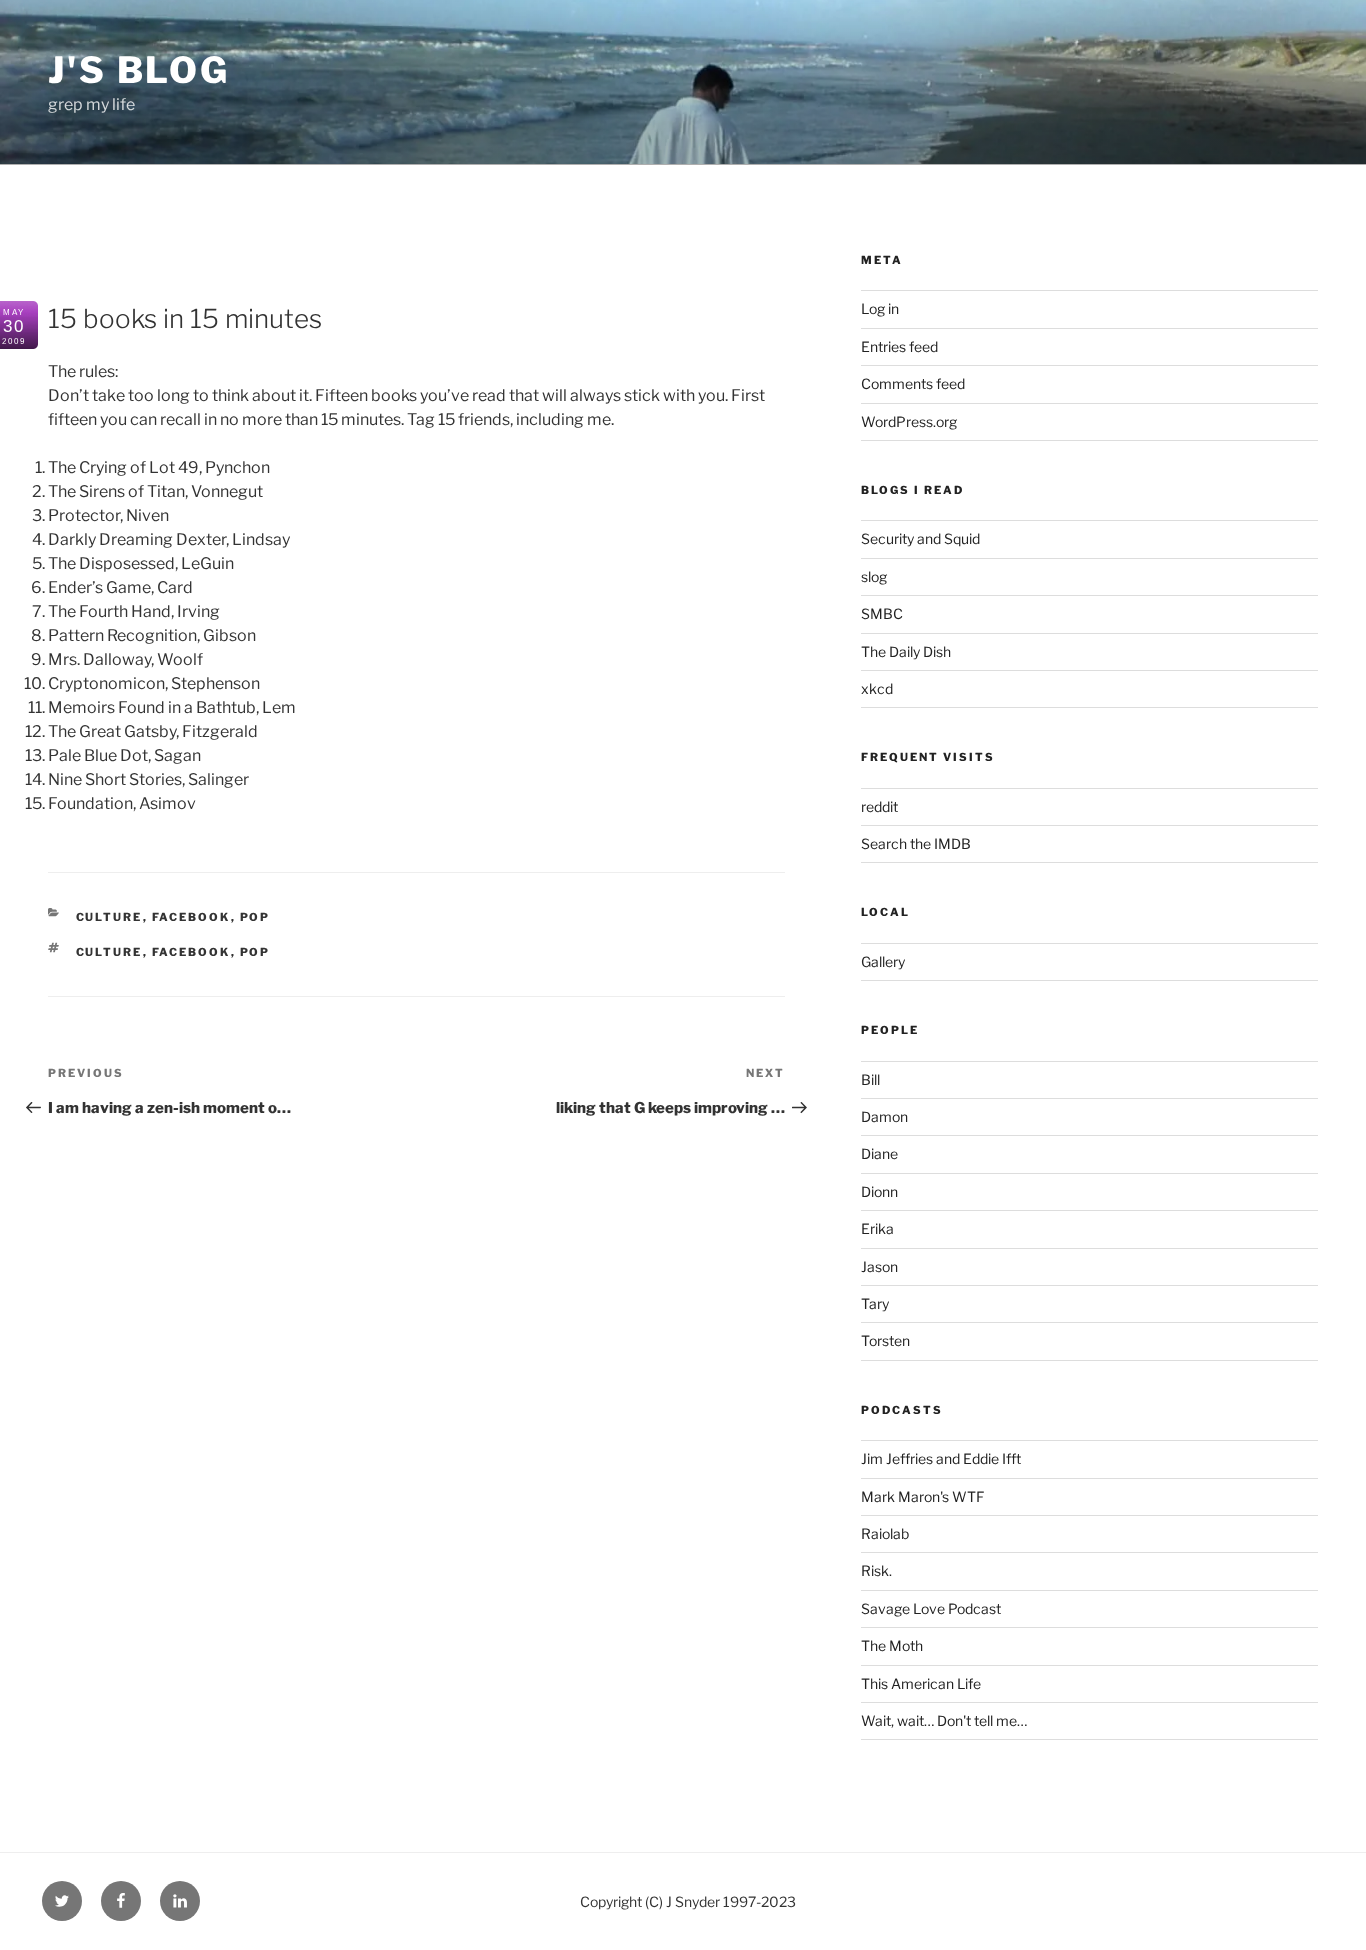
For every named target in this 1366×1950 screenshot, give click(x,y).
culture (109, 952)
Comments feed (913, 383)
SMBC (882, 613)
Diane (879, 1153)
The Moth (892, 1645)
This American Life (921, 1683)
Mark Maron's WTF (922, 1496)
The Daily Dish (906, 651)
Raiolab (885, 1533)
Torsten (885, 1340)
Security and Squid (920, 538)
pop (255, 917)
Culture (109, 917)
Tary (875, 1303)
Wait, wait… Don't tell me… (944, 1720)
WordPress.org (909, 421)
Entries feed (899, 346)
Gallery (883, 961)
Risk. (876, 1570)
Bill (870, 1079)
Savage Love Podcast (931, 1608)
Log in (880, 308)
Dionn (879, 1191)
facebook (191, 917)
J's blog (139, 70)
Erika (877, 1228)
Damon (884, 1116)
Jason (879, 1266)
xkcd (877, 688)
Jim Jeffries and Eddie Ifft (941, 1458)
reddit (879, 806)
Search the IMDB (916, 843)
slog (874, 576)
